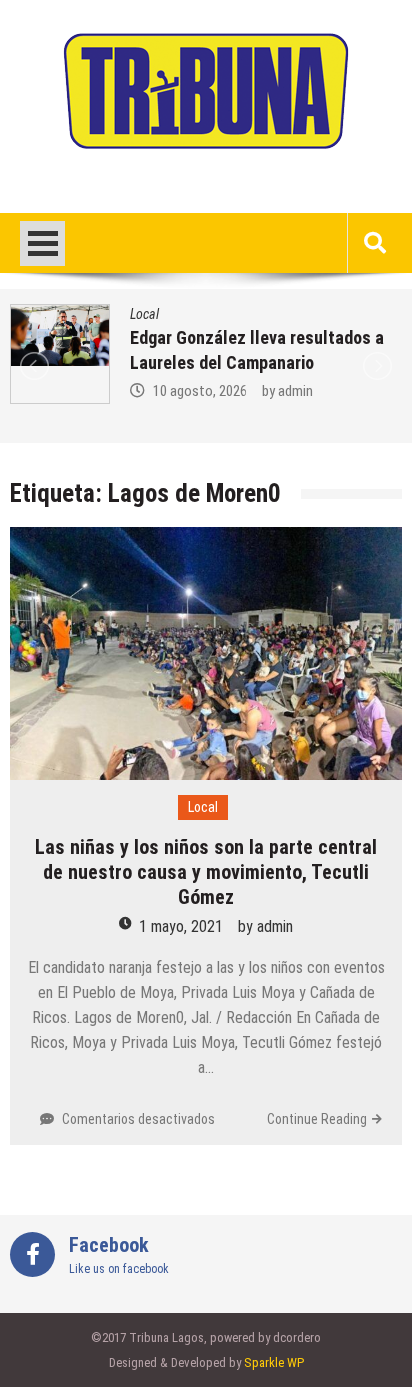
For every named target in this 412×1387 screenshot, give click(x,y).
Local (144, 314)
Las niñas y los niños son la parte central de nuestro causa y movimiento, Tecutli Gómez (206, 872)
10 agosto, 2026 (200, 391)
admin (295, 391)
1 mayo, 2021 (181, 926)
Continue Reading (317, 1119)
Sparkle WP (274, 1362)
